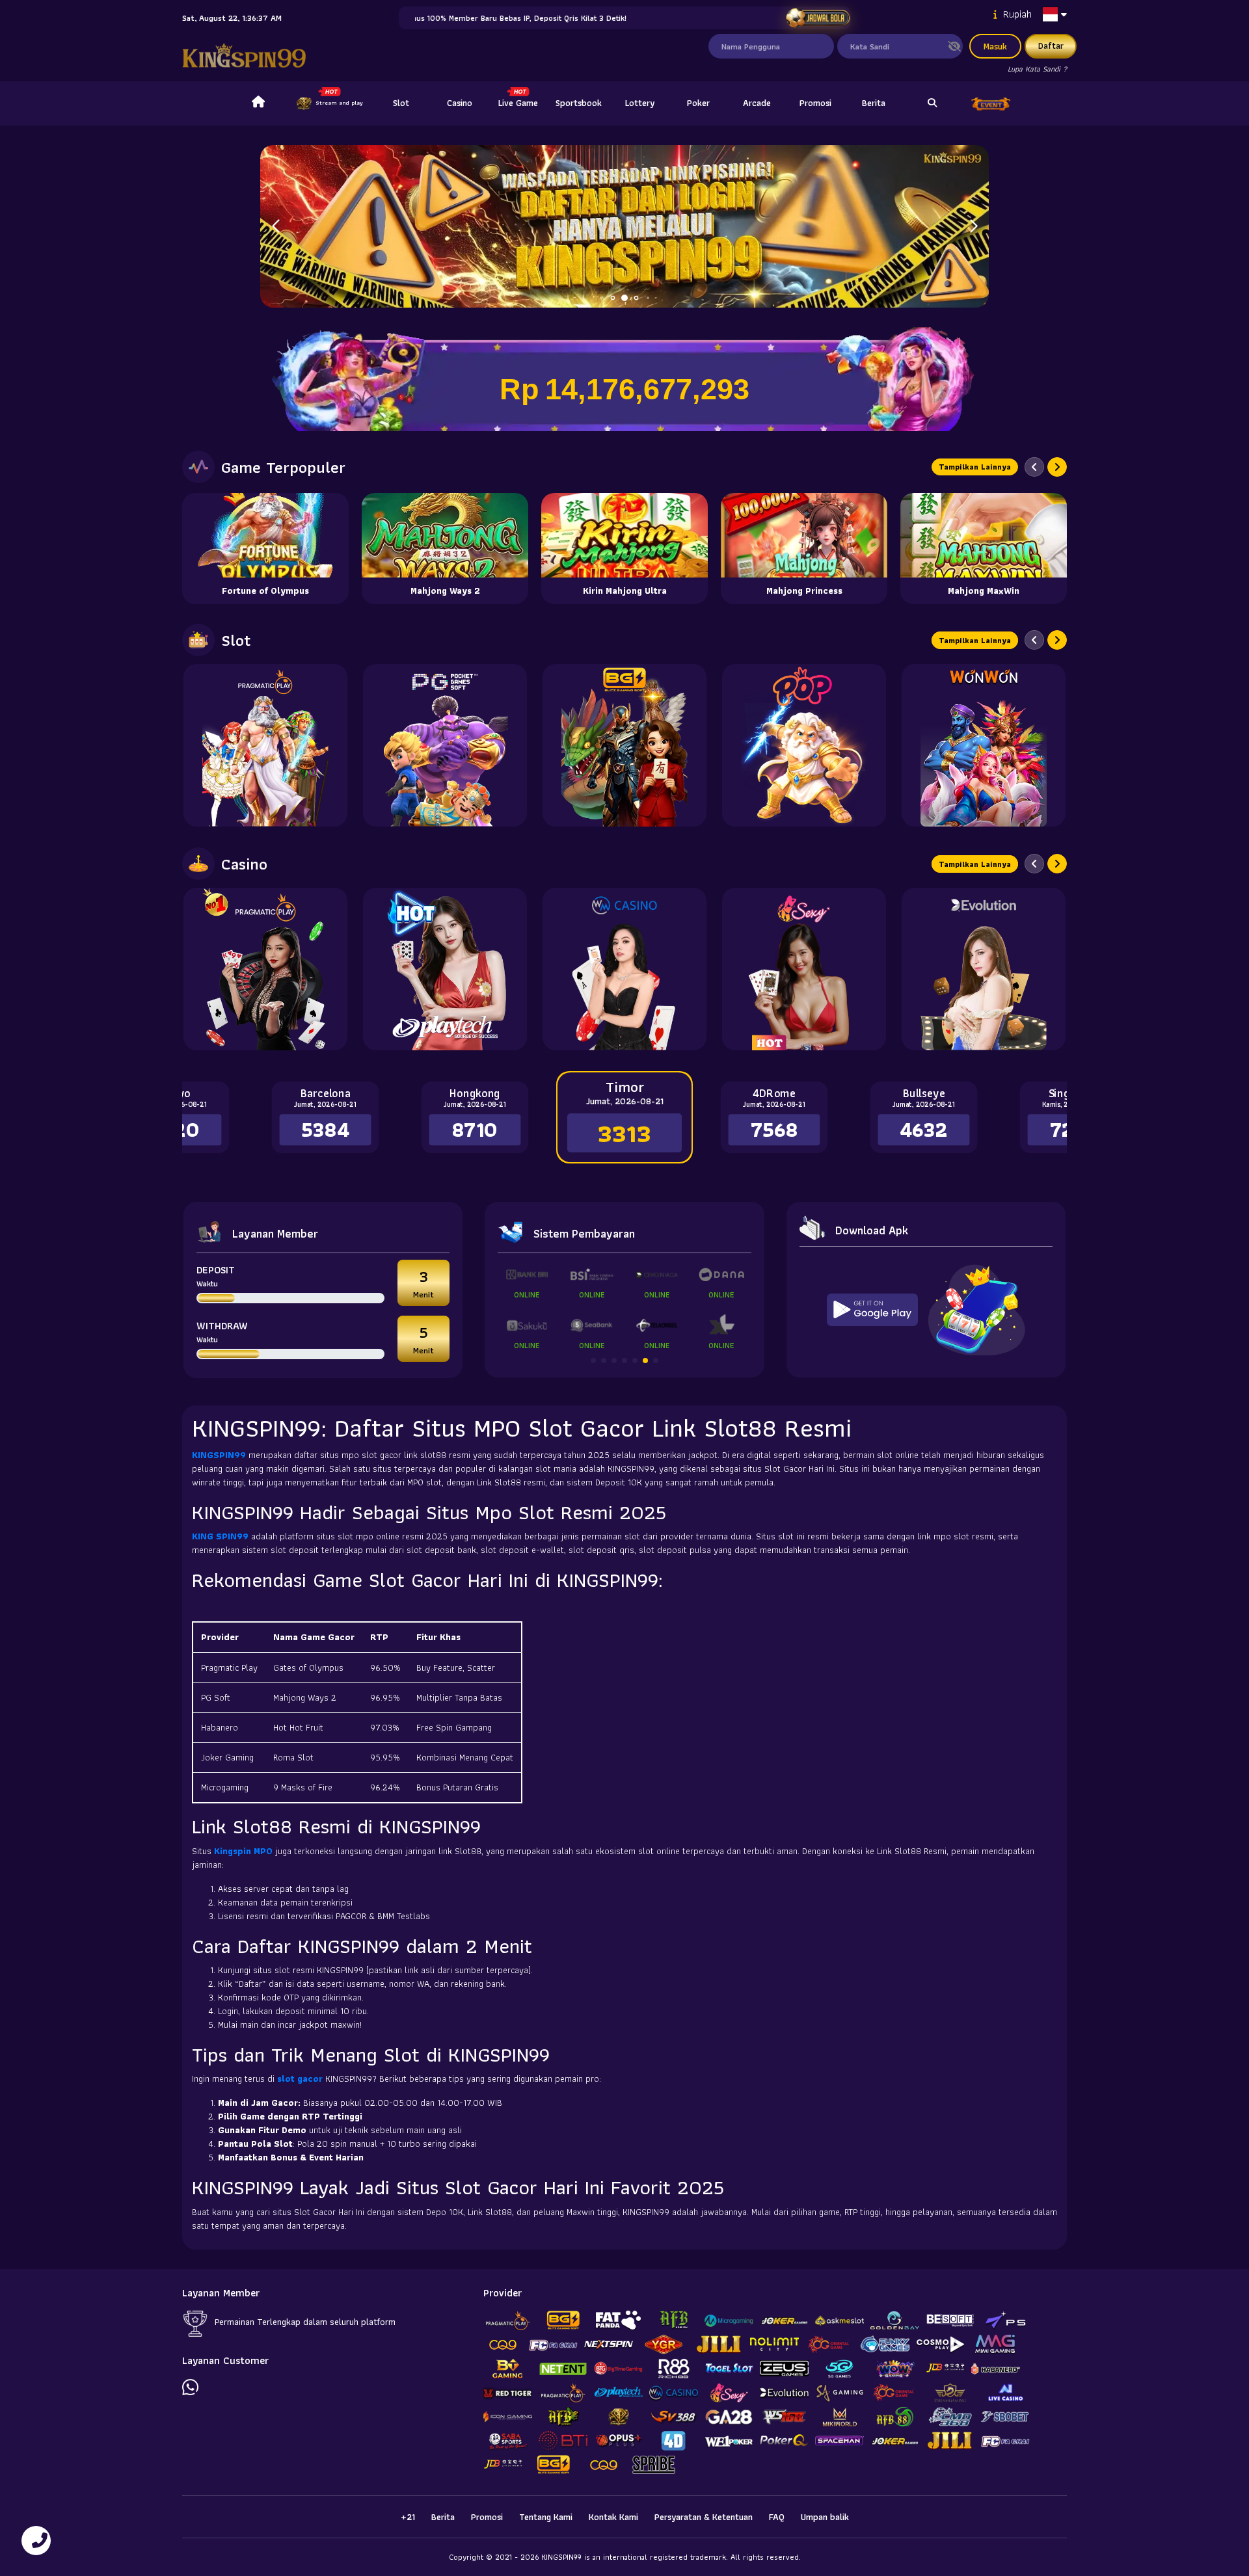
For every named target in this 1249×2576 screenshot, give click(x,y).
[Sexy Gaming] (804, 969)
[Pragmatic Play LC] (265, 969)
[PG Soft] (445, 745)
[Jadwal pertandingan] (818, 18)
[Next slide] (1057, 467)
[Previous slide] (1034, 467)
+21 (408, 2517)
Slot (401, 103)
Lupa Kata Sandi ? (1037, 69)
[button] (974, 226)
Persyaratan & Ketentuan (704, 2517)
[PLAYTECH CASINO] (445, 969)
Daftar (1051, 46)
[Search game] (932, 103)
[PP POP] (804, 745)
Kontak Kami (613, 2517)
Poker (698, 103)
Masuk (995, 46)
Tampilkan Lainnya (975, 467)
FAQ (777, 2517)
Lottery (640, 103)
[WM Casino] (624, 969)
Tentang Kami (546, 2517)
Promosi (815, 103)
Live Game (518, 103)
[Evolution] (984, 969)
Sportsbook (579, 103)
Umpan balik (825, 2517)
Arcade (757, 103)
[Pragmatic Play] (265, 745)
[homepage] (258, 103)
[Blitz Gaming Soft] (624, 745)
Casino (460, 103)
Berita (874, 103)
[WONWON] (984, 745)
